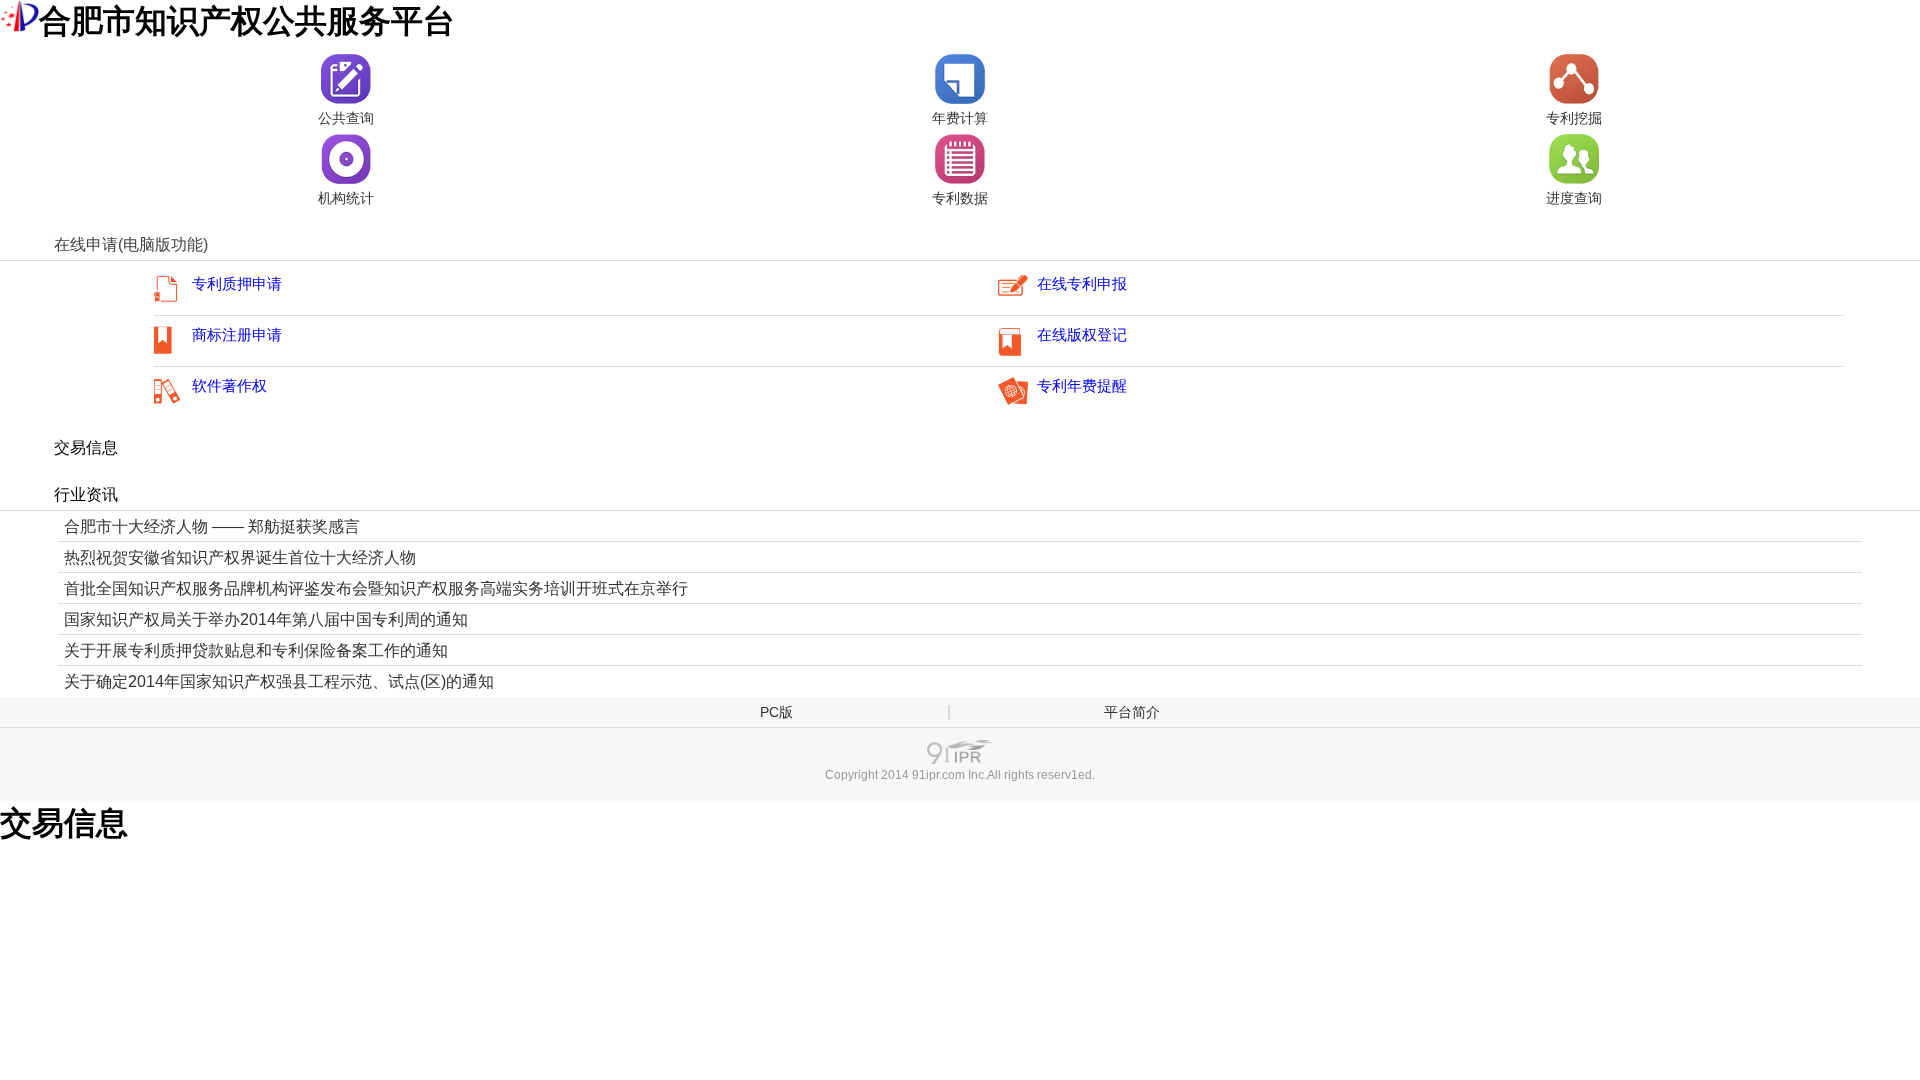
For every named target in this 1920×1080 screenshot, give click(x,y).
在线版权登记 (1082, 335)
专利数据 (960, 198)
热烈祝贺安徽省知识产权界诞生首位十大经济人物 (240, 557)
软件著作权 (229, 386)
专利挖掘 (1574, 118)
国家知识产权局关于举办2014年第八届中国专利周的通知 (266, 619)
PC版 (776, 712)
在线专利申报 (1082, 284)
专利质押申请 (237, 284)
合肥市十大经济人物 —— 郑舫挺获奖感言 (212, 526)
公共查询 (346, 118)
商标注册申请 (237, 335)
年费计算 (960, 118)
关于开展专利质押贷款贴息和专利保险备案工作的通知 (256, 650)
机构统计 (346, 198)
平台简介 (1132, 712)
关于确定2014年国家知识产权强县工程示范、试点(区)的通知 (279, 681)
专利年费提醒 (1082, 386)
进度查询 (1574, 198)
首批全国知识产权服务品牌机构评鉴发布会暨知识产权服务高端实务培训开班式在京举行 (376, 588)
